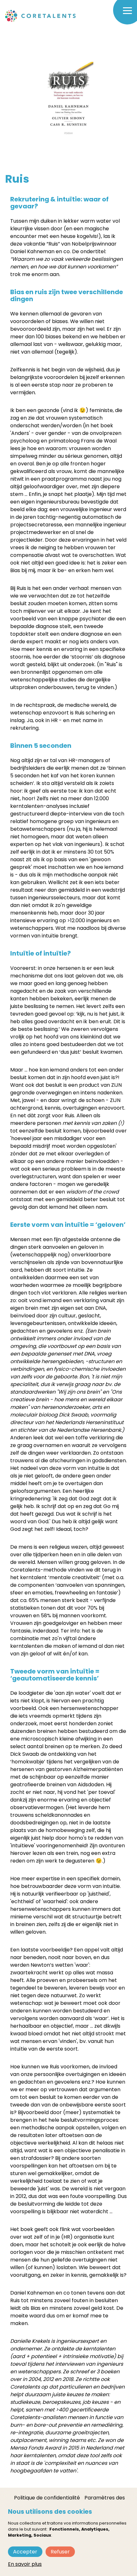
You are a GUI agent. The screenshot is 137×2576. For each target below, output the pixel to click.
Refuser (60, 2552)
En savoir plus (25, 2564)
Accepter (25, 2552)
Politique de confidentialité (47, 2498)
